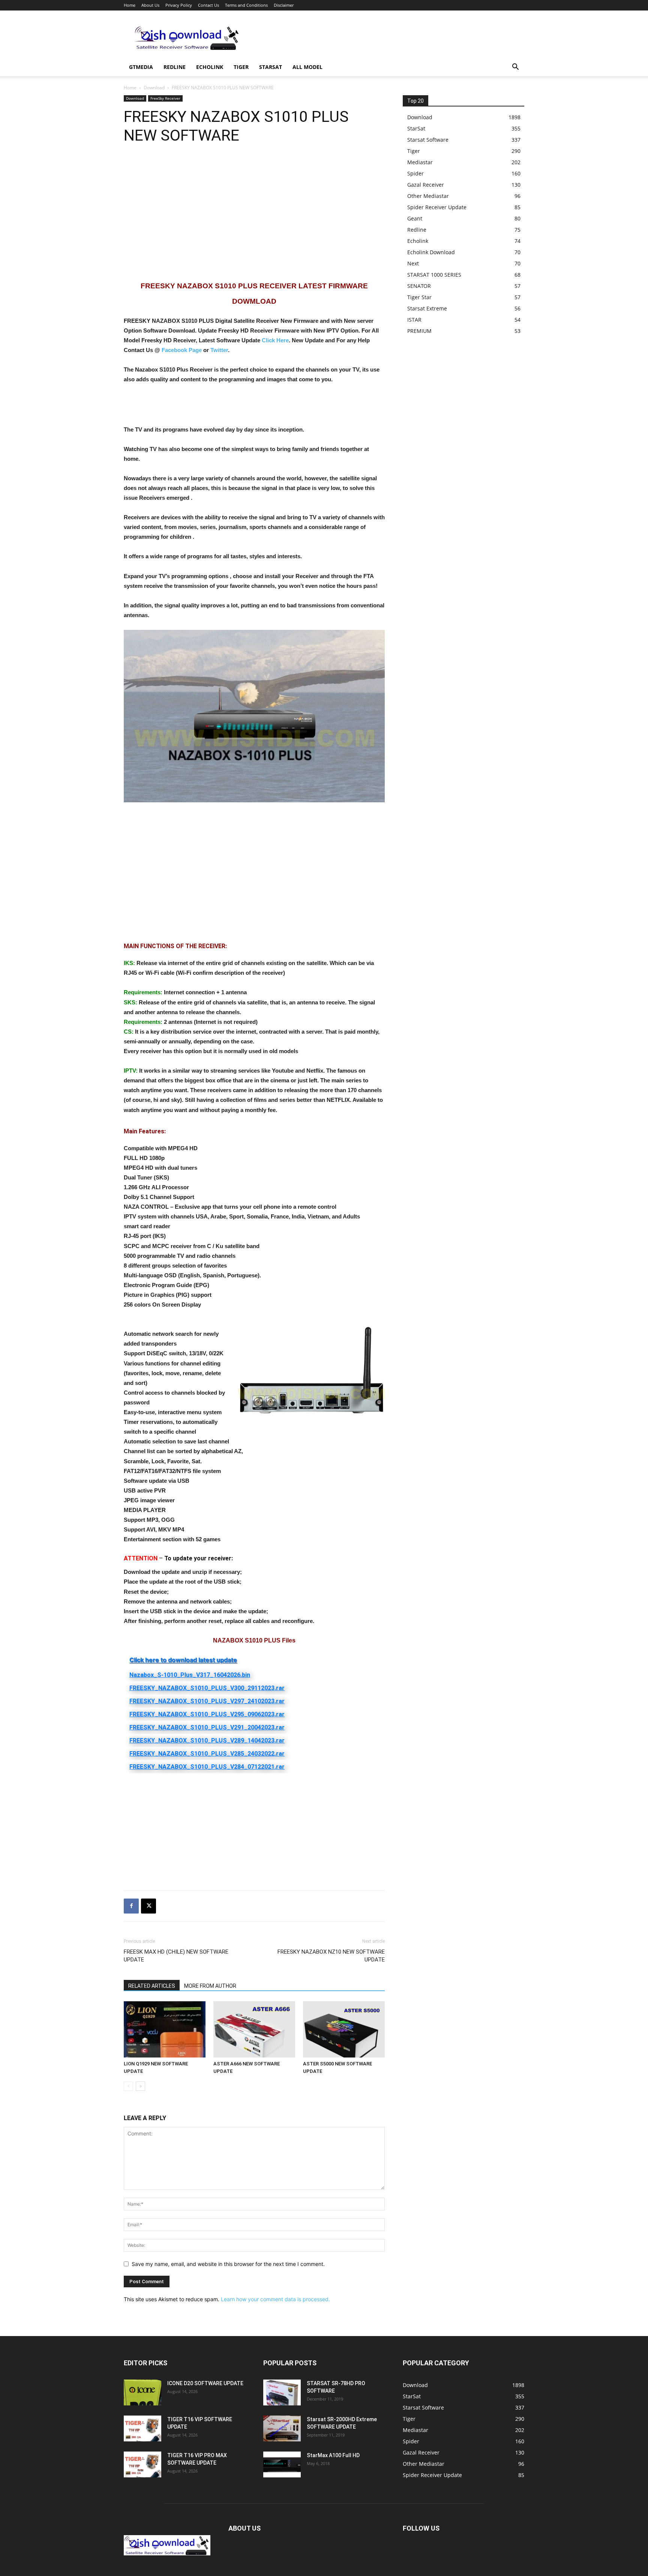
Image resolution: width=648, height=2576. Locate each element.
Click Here (275, 340)
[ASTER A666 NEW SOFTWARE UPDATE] (254, 2029)
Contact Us (208, 5)
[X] (148, 1906)
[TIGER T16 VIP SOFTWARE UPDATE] (142, 2428)
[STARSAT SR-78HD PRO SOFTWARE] (282, 2392)
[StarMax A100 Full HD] (282, 2464)
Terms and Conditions (246, 5)
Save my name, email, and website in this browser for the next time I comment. (228, 2264)
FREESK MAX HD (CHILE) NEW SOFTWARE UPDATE (176, 1956)
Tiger (241, 67)
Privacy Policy (179, 5)
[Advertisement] (388, 38)
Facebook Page (182, 350)
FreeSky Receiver (165, 98)
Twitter (219, 350)
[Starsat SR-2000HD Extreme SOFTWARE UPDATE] (282, 2428)
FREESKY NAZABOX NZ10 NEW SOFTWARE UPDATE (331, 1956)
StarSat (271, 67)
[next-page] (140, 2086)
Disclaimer (284, 5)
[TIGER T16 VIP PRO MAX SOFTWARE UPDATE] (142, 2464)
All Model (307, 67)
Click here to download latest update (183, 1660)
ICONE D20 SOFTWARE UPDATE (205, 2383)
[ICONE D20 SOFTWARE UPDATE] (142, 2392)
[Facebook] (131, 1906)
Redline (175, 67)
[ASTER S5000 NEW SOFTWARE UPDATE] (344, 2029)
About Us (150, 5)
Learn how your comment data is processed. (275, 2299)
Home (130, 5)
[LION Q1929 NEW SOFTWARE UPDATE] (165, 2029)
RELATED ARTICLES (152, 1986)
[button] (515, 68)
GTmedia (141, 67)
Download (154, 88)
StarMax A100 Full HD (333, 2455)
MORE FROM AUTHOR (210, 1986)
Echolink (210, 67)
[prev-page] (128, 2086)
